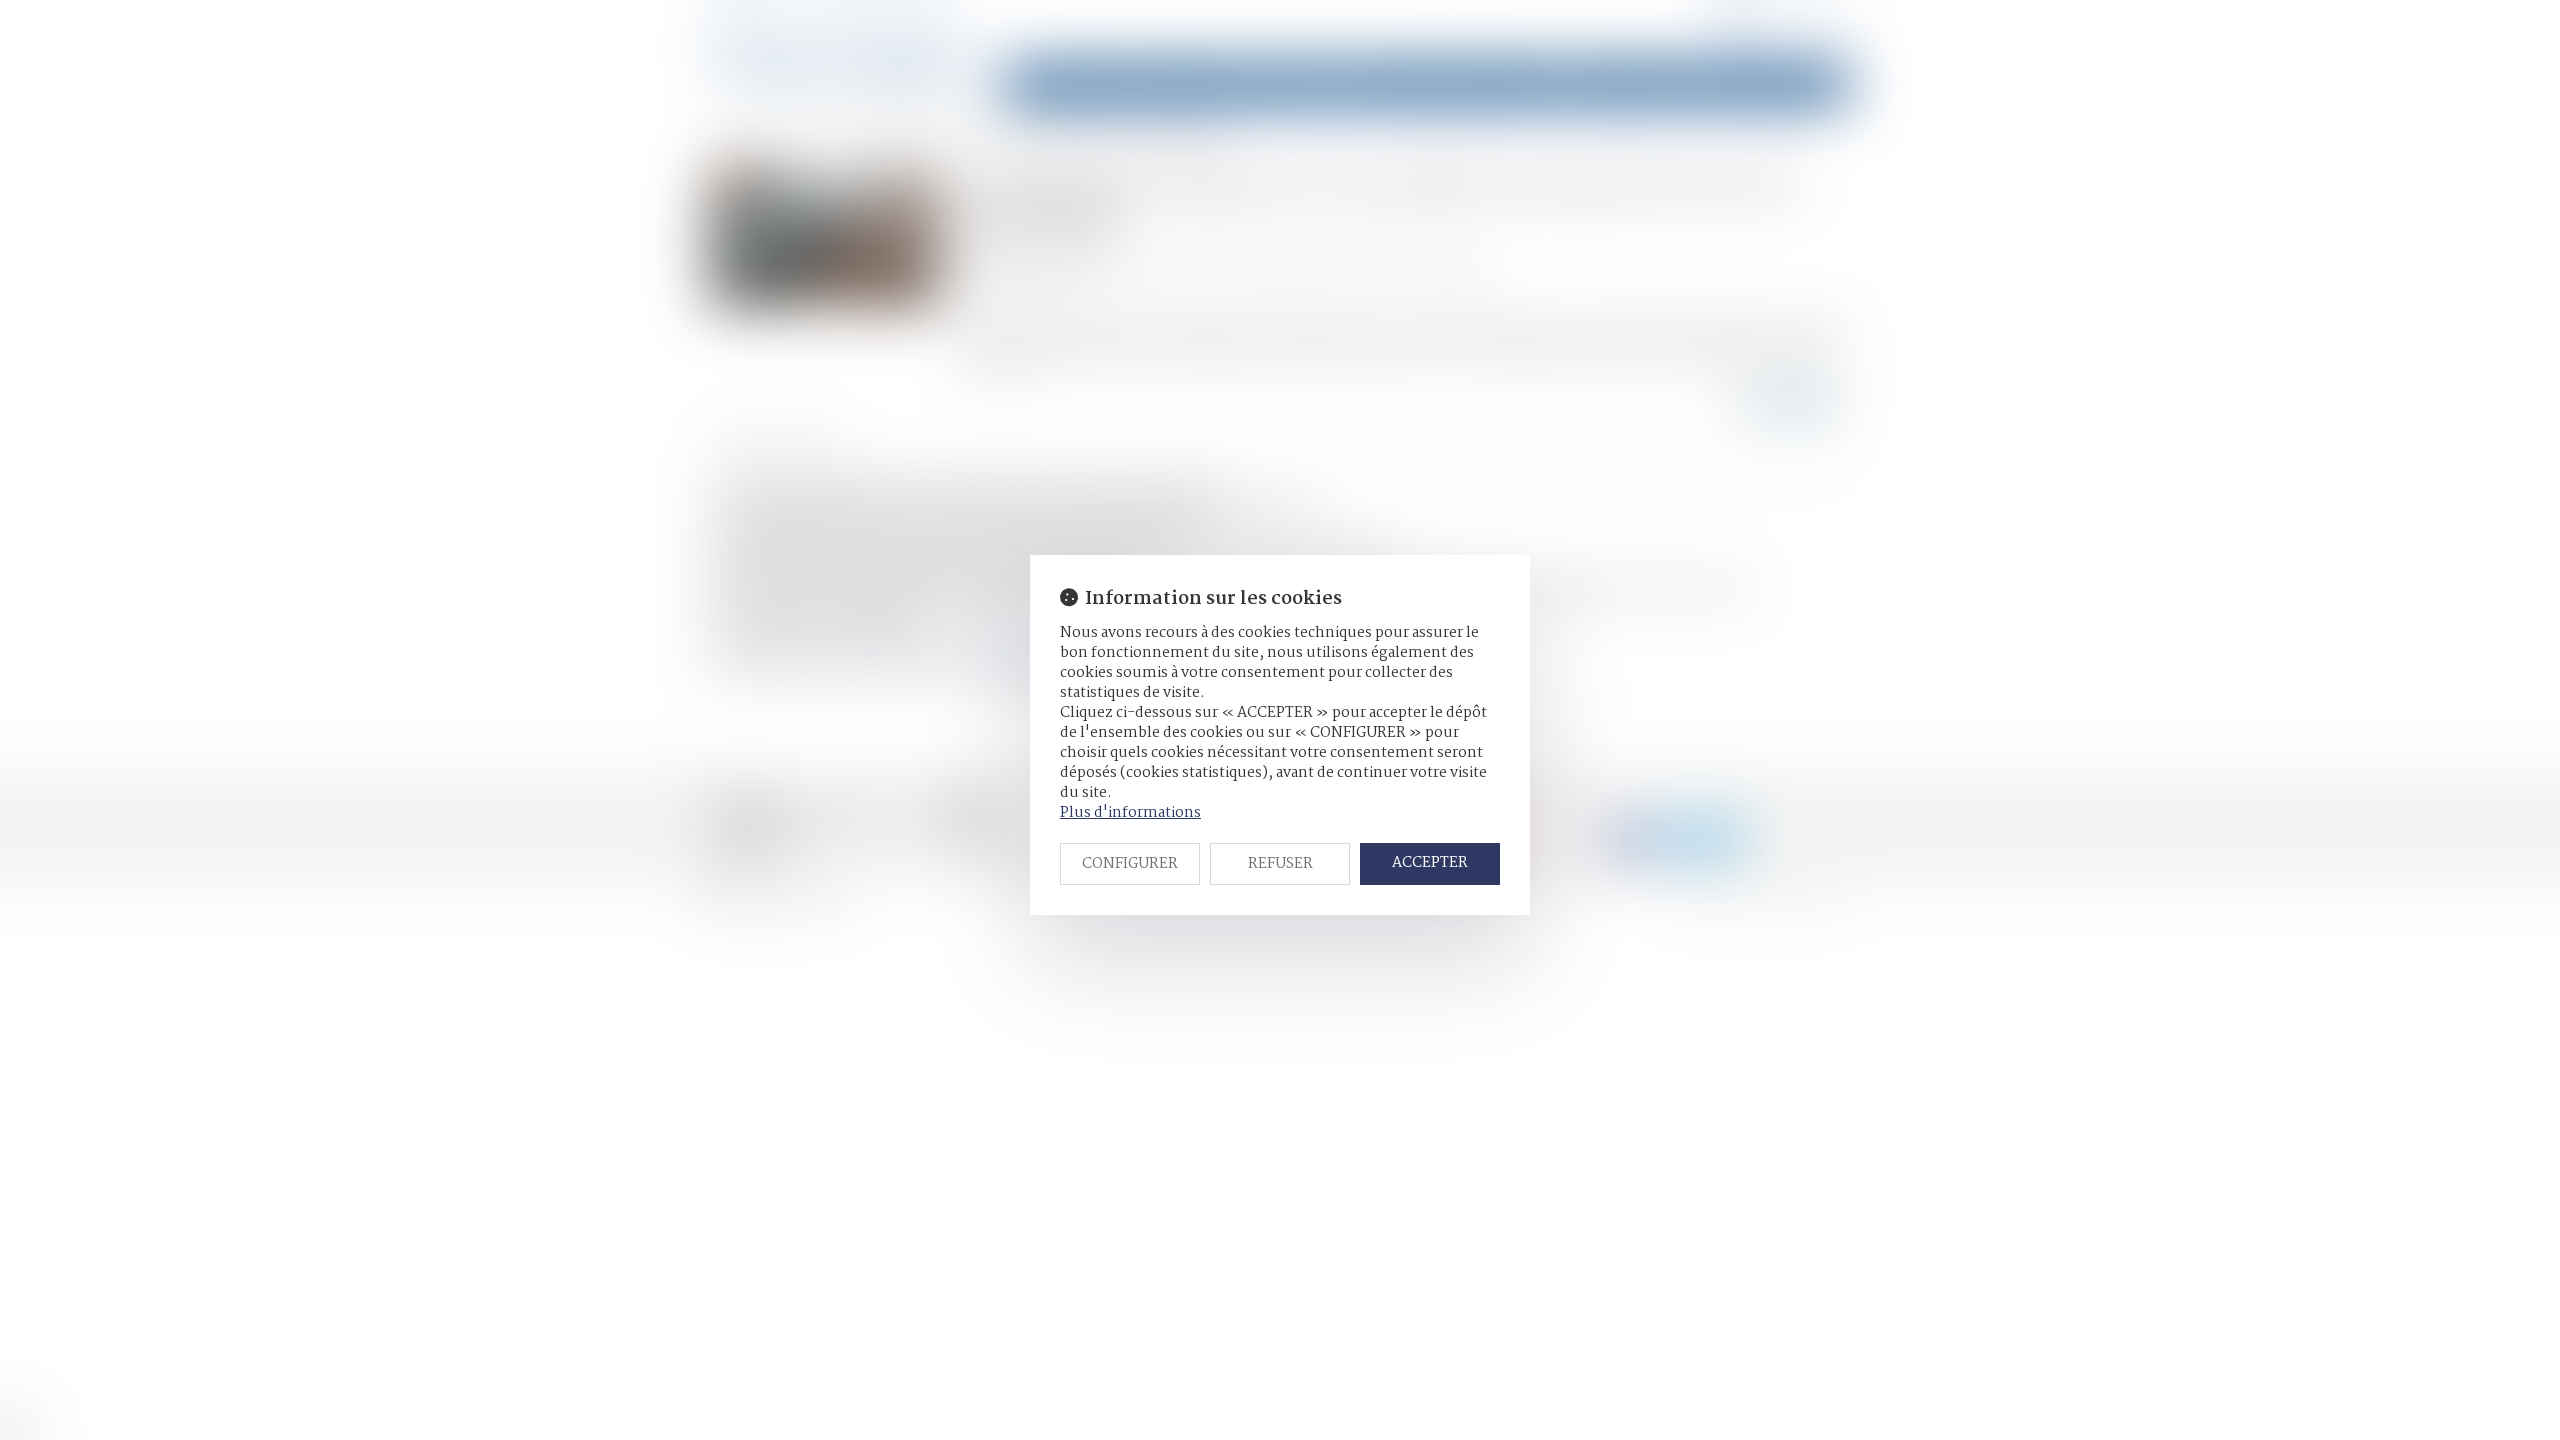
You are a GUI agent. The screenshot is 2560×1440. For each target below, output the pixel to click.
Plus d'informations (1130, 813)
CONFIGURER (1130, 864)
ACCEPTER (1430, 863)
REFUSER (1280, 864)
